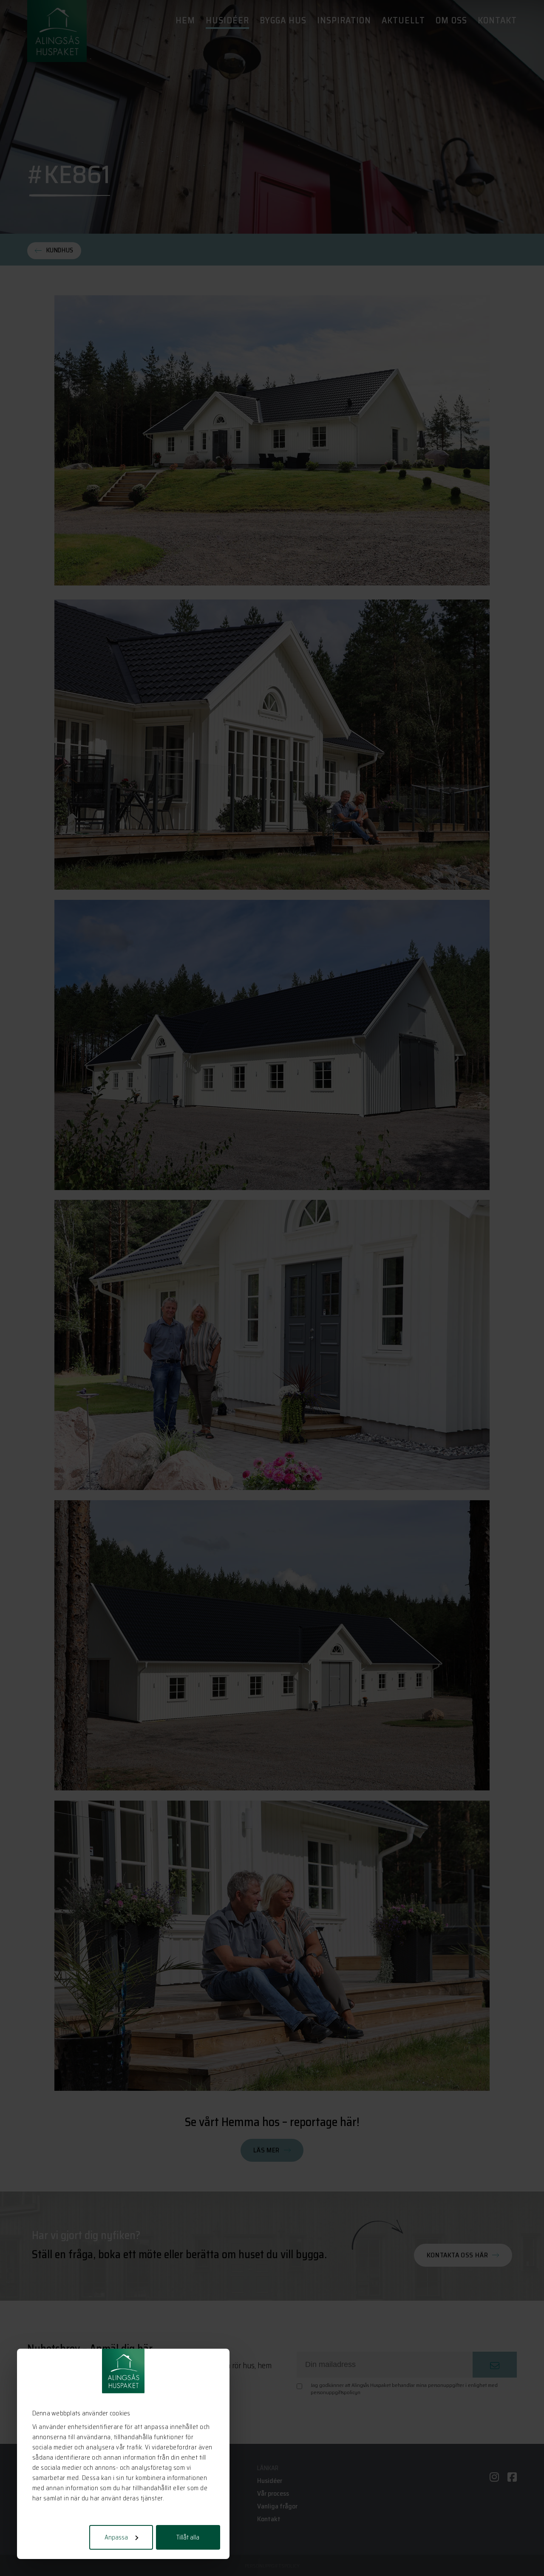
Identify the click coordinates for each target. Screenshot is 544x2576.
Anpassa (116, 2537)
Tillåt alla (188, 2537)
